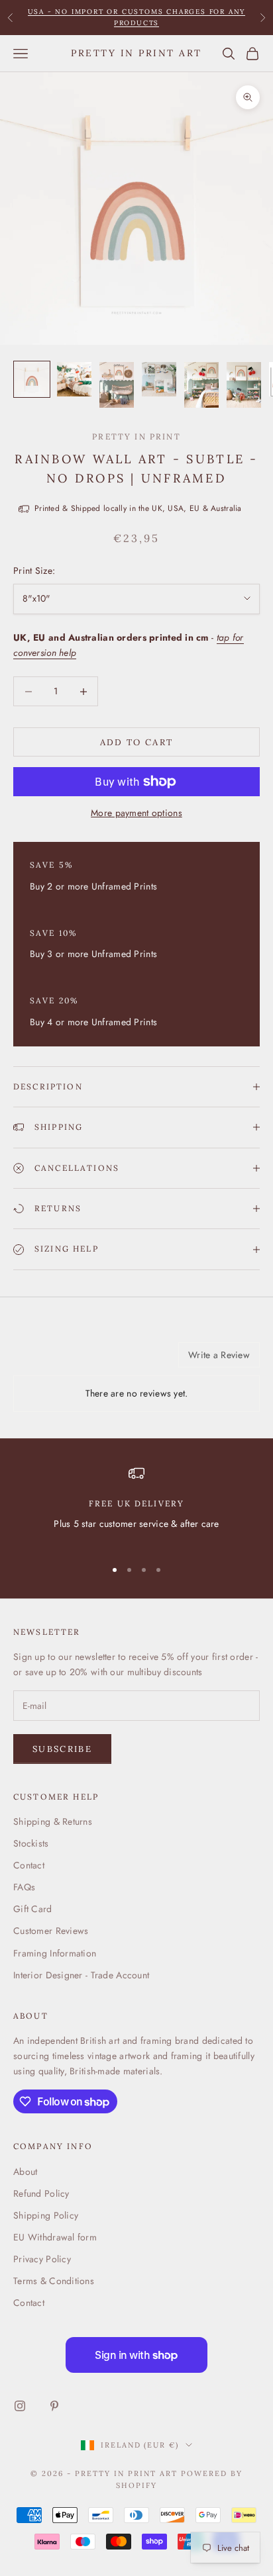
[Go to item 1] (32, 379)
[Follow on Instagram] (20, 2406)
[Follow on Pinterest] (54, 2406)
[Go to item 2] (74, 379)
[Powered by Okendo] (47, 1359)
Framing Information (55, 1953)
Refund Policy (41, 2193)
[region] (136, 1506)
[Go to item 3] (117, 385)
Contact (29, 1865)
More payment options (136, 813)
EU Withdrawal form (55, 2237)
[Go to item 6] (244, 385)
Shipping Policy (46, 2215)
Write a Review (219, 1355)
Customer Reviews (51, 1931)
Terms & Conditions (54, 2281)
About (25, 2172)
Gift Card (33, 1909)
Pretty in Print (136, 437)
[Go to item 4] (159, 379)
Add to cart (137, 742)
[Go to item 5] (201, 385)
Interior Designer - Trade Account (81, 1975)
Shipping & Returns (53, 1821)
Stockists (31, 1843)
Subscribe (62, 1749)
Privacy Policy (42, 2259)
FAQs (24, 1887)
